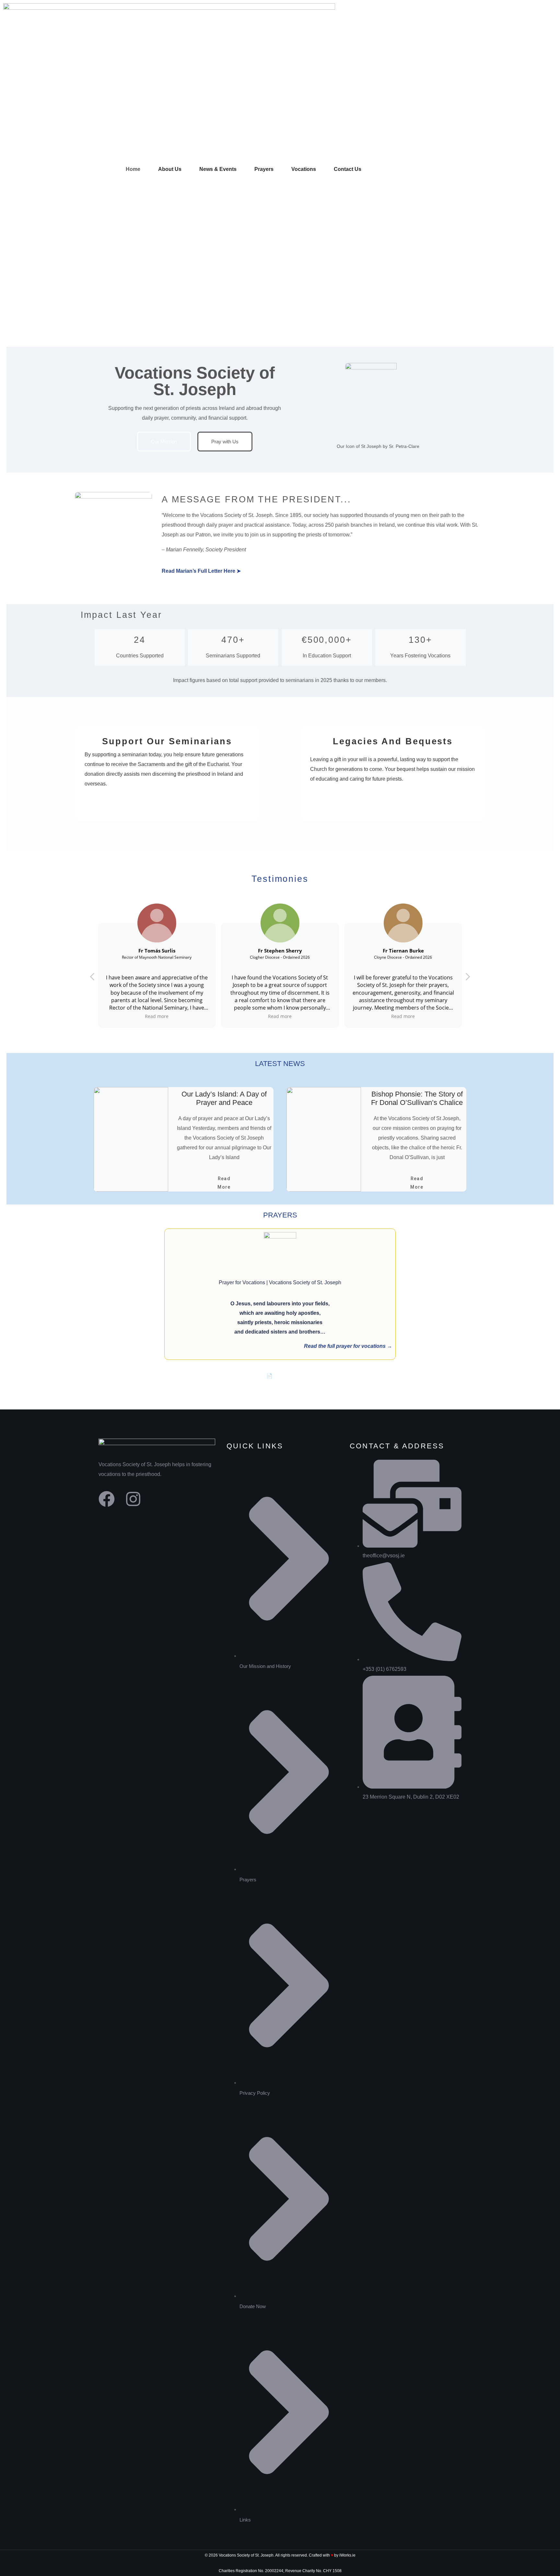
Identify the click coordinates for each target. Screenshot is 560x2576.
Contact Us (348, 169)
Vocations (304, 169)
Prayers (264, 169)
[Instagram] (133, 1499)
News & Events (218, 169)
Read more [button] (157, 1016)
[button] (467, 978)
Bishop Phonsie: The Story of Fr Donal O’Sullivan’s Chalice (417, 1098)
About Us (170, 169)
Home (133, 169)
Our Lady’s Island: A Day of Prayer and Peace (224, 1098)
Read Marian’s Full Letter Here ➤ (201, 571)
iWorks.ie (347, 2555)
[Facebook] (107, 1499)
